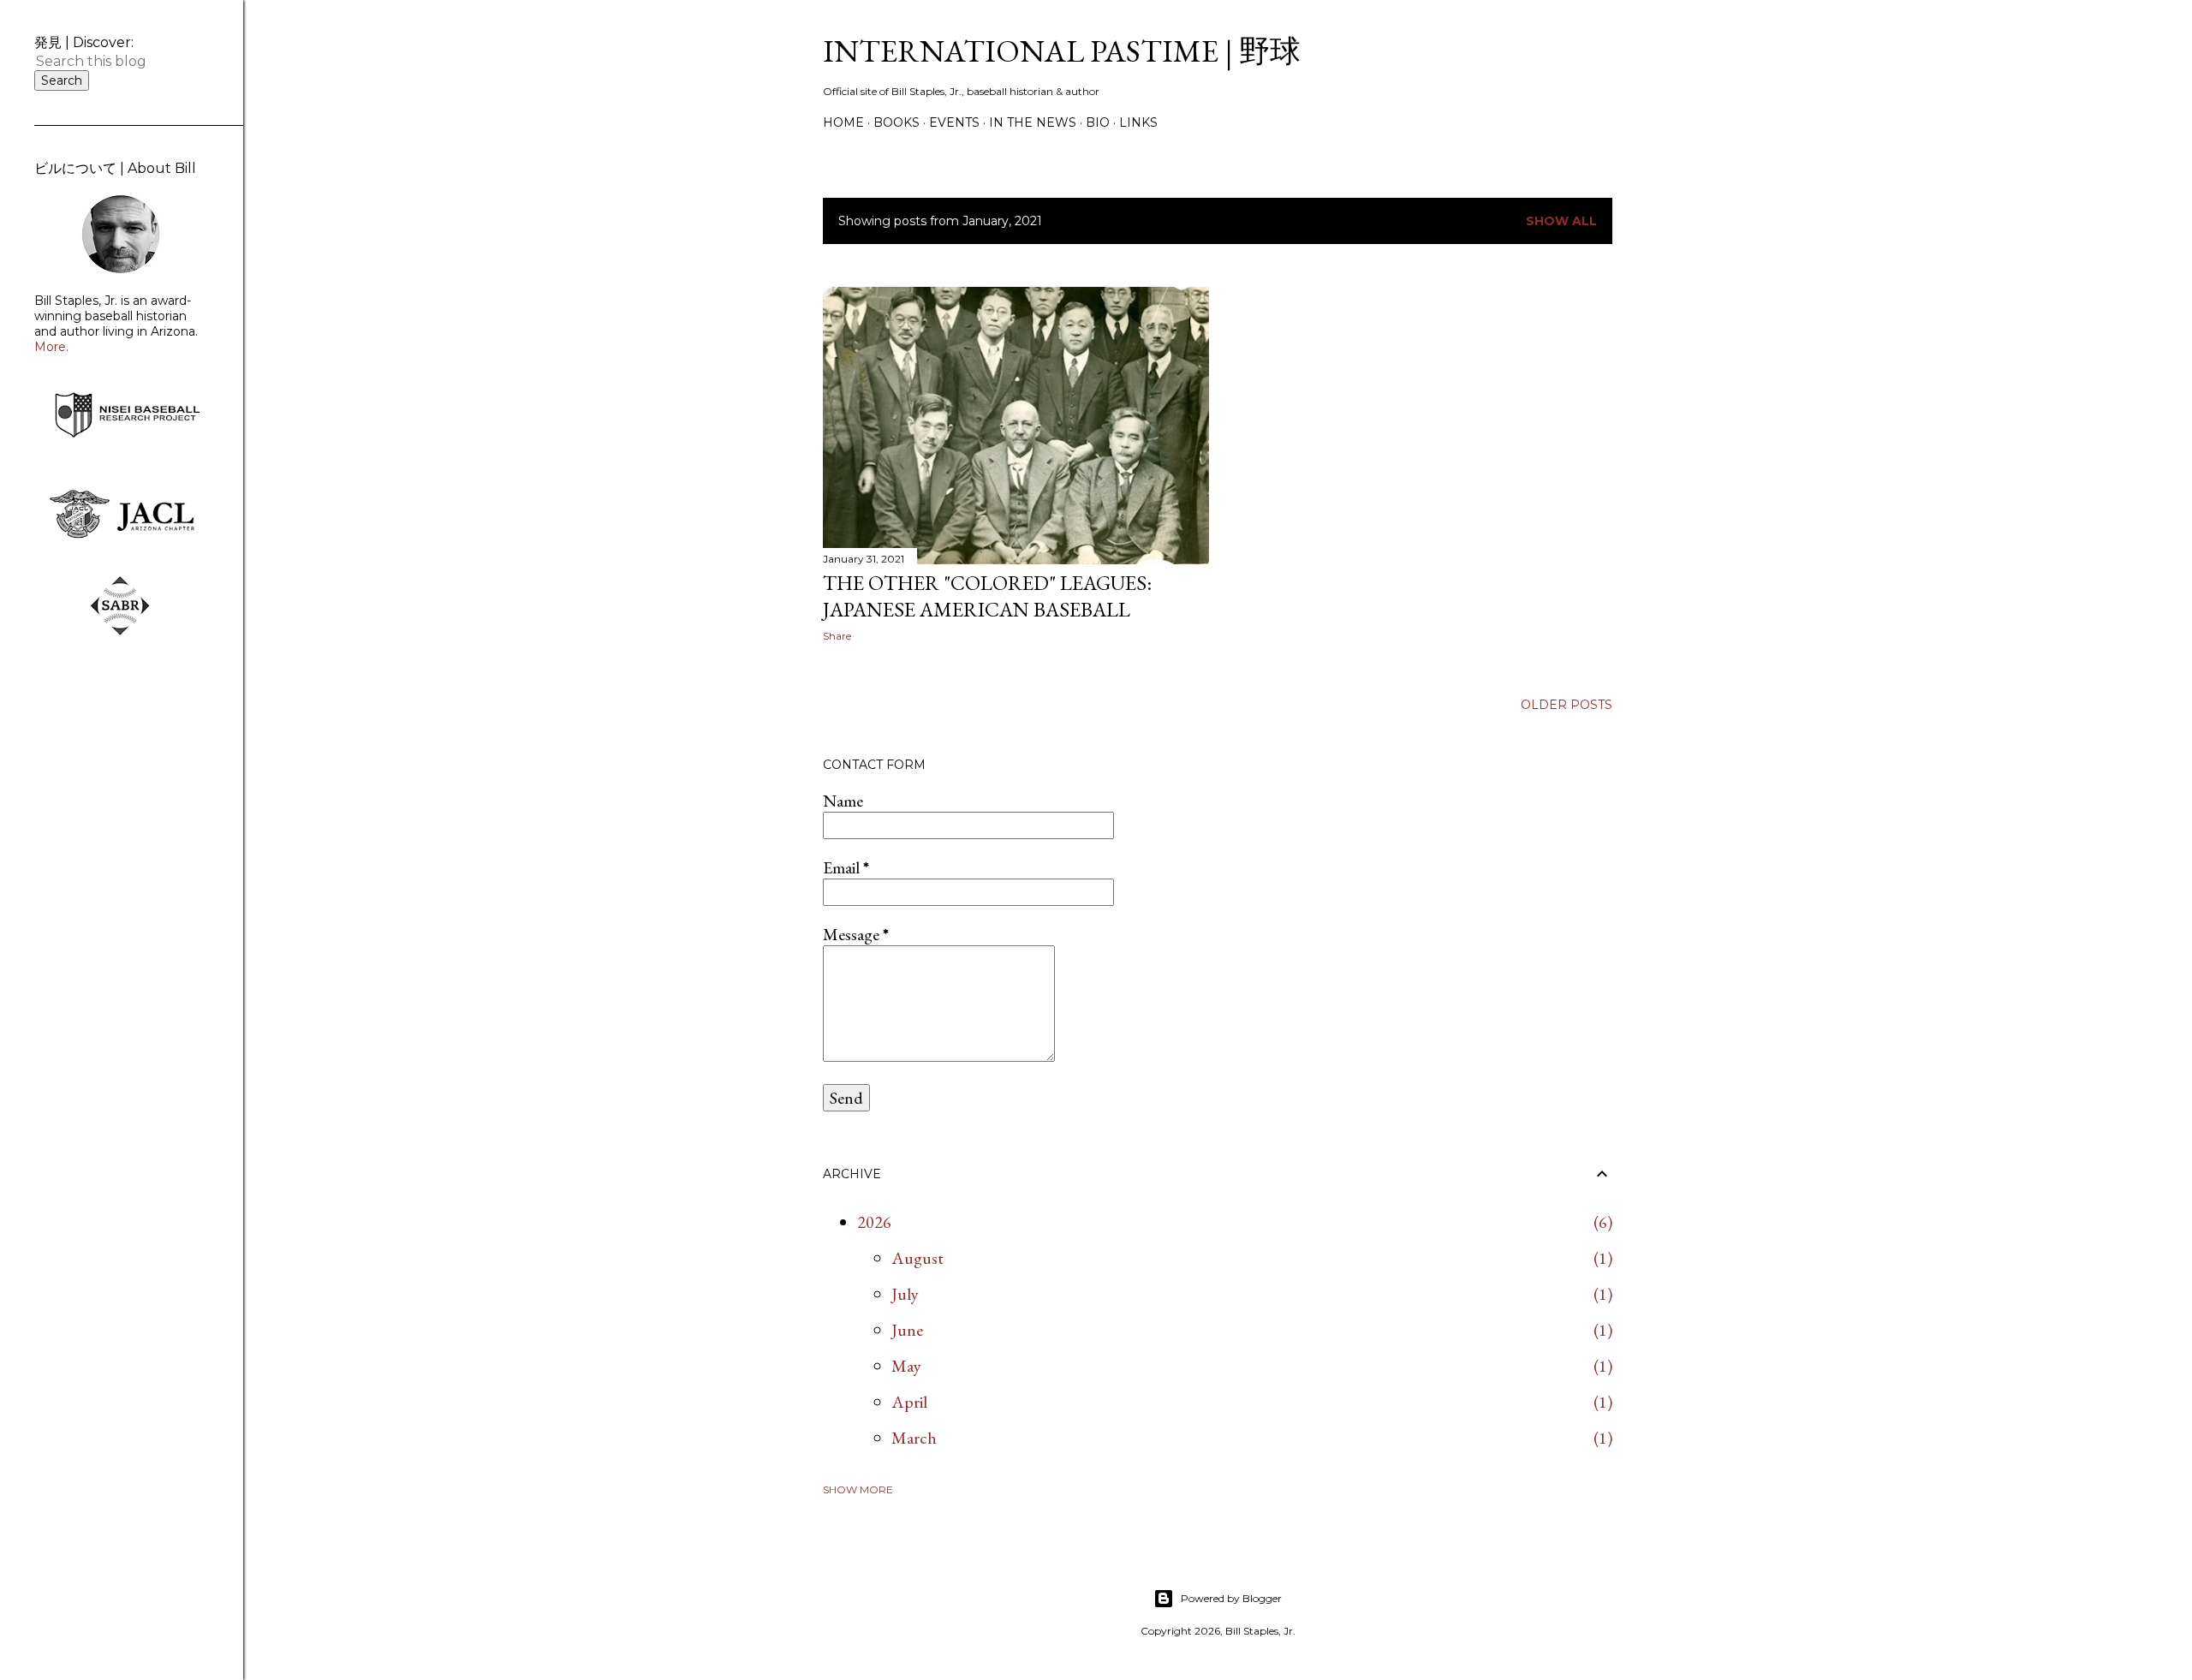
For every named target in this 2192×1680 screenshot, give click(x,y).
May (906, 1366)
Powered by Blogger (1231, 1598)
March (914, 1438)
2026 (874, 1222)
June (907, 1330)
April (909, 1402)
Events (954, 122)
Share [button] (837, 636)
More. (51, 347)
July (905, 1294)
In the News (1033, 122)
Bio (1098, 122)
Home (843, 122)
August (917, 1258)
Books (896, 122)
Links (1138, 122)
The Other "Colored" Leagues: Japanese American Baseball (987, 596)
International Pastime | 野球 (1062, 51)
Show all (1561, 221)
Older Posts (1567, 705)
